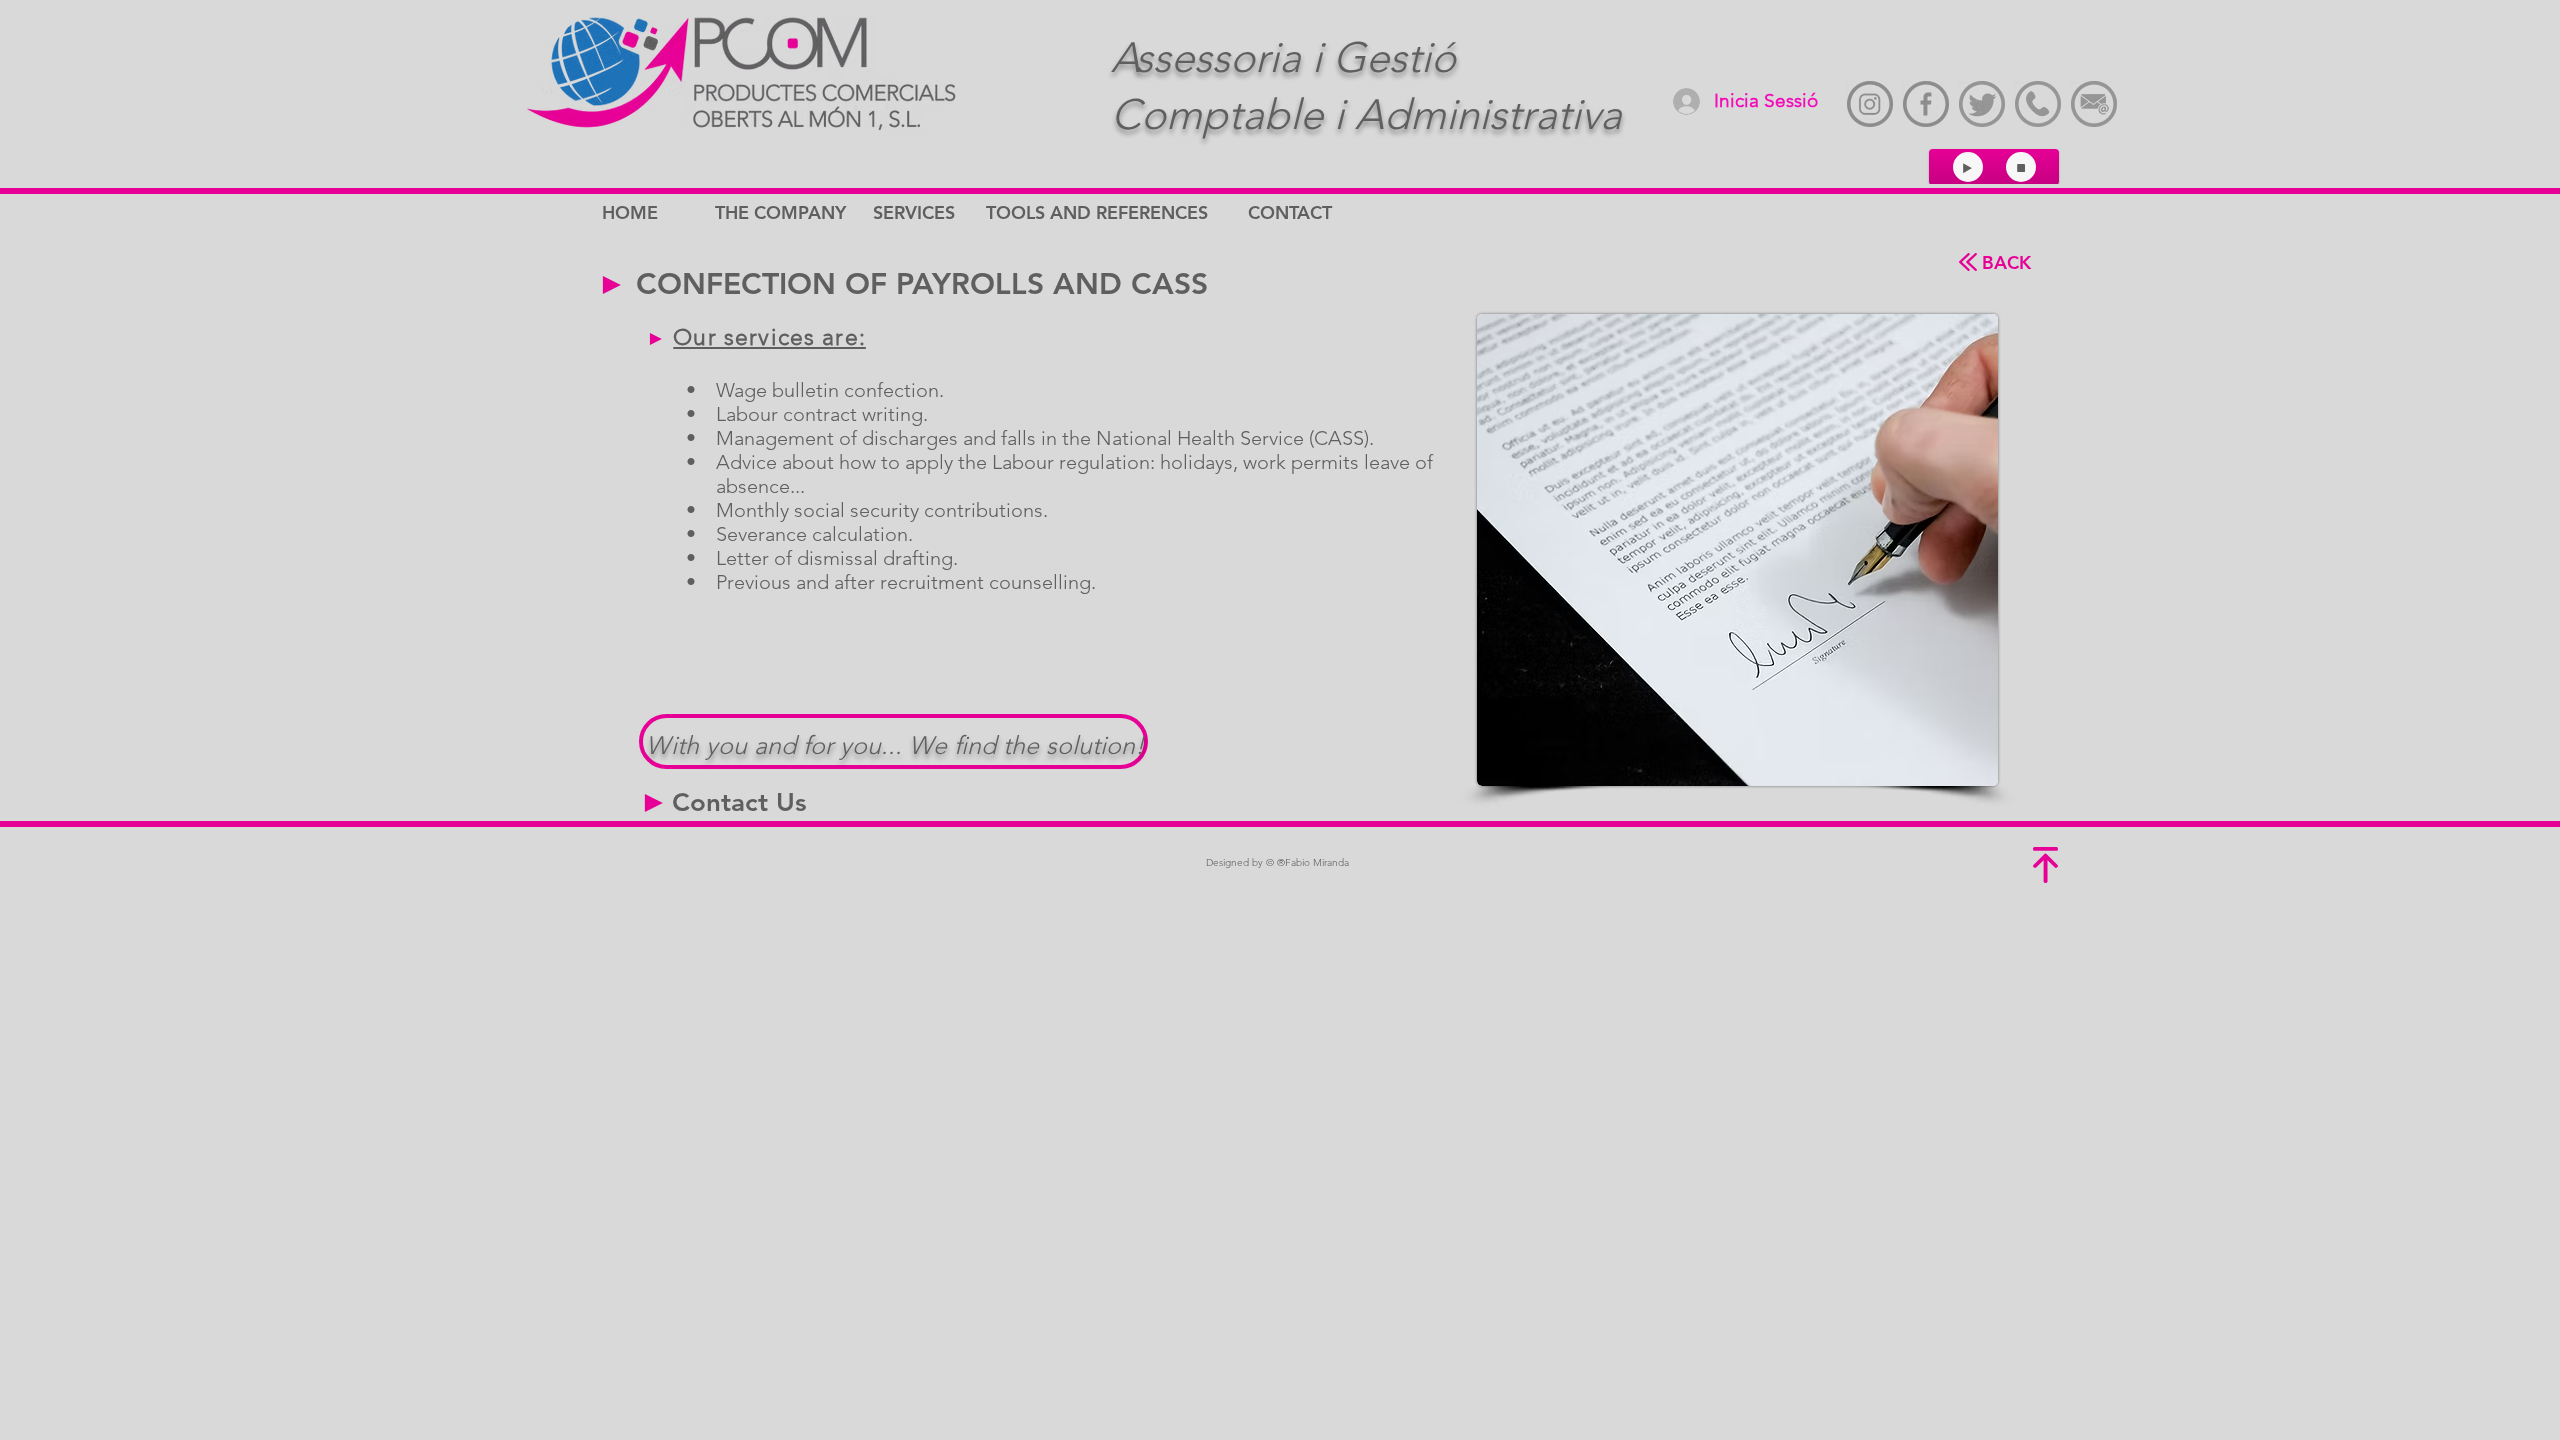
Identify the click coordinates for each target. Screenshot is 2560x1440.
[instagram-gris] (1870, 104)
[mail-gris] (2094, 104)
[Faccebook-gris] (1926, 104)
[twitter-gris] (1982, 104)
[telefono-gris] (2038, 104)
